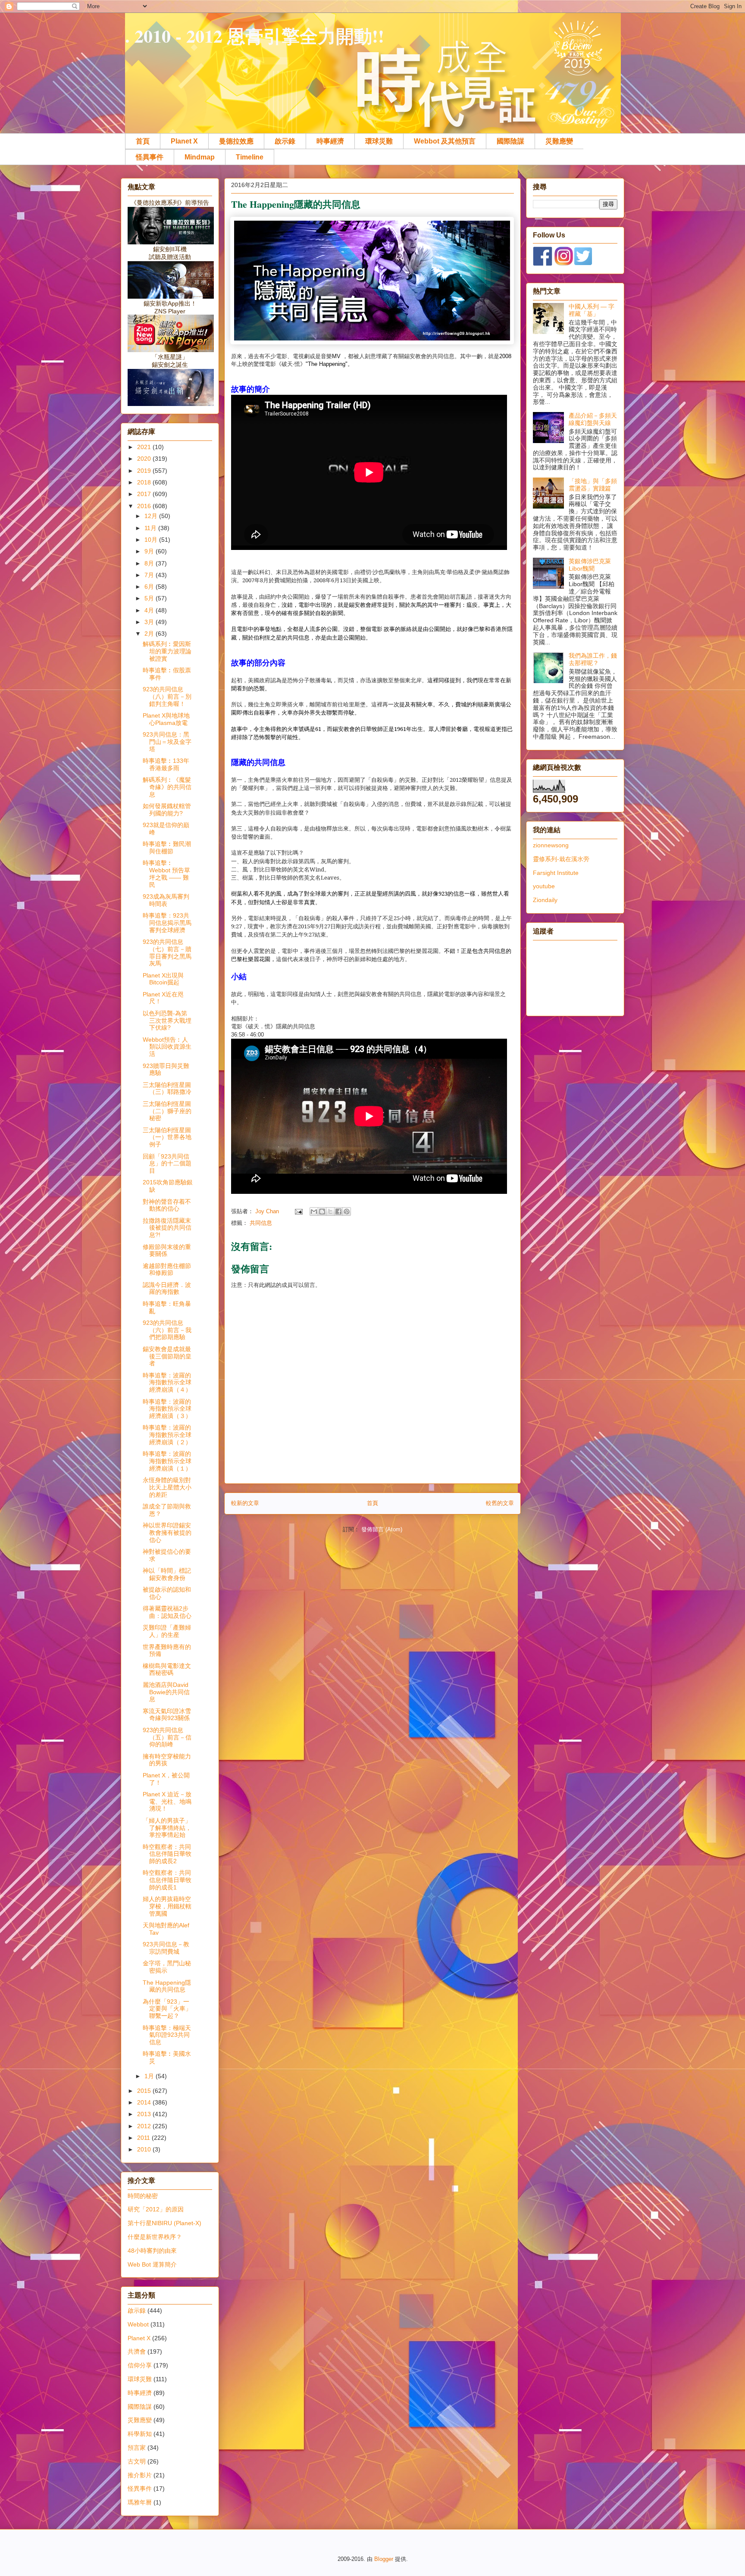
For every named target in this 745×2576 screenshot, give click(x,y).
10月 (152, 540)
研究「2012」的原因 (156, 2209)
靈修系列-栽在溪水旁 (561, 859)
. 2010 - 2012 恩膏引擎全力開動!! (255, 36)
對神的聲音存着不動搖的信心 (167, 1205)
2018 (145, 482)
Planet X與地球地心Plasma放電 (166, 719)
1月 (150, 2076)
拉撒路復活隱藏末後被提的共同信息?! (167, 1228)
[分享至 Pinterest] (347, 1212)
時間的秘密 (143, 2196)
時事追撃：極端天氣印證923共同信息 (167, 2035)
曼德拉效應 (236, 141)
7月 (150, 575)
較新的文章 (245, 1503)
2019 (145, 471)
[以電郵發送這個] (314, 1212)
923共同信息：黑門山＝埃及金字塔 (167, 742)
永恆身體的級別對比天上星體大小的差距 (167, 1487)
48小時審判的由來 (152, 2251)
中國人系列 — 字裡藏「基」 (592, 310)
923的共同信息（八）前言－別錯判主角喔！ (167, 696)
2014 (145, 2102)
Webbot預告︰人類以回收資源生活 (167, 1047)
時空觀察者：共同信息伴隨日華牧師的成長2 (167, 1854)
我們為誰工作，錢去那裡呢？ (593, 659)
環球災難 (379, 141)
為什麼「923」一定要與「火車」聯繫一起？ (167, 2009)
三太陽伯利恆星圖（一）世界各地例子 (167, 1137)
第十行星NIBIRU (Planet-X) (164, 2223)
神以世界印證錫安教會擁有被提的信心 (167, 1533)
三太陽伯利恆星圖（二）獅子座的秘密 (167, 1111)
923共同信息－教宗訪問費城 (166, 1948)
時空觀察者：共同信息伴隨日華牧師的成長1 (167, 1880)
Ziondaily (545, 900)
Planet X (184, 141)
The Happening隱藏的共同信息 (167, 1986)
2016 (145, 506)
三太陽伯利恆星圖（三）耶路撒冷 (167, 1088)
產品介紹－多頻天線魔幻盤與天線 (593, 419)
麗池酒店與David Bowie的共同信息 (166, 1692)
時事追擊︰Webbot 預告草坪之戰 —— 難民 (166, 874)
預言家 (137, 2448)
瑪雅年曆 (140, 2502)
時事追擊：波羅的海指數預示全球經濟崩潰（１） (167, 1461)
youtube (544, 886)
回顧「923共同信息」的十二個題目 (167, 1164)
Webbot (138, 2324)
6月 (150, 587)
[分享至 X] (330, 1212)
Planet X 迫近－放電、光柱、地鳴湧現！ (167, 1802)
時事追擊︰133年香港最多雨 (166, 764)
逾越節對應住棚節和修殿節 (167, 1269)
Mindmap (200, 157)
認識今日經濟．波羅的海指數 (167, 1288)
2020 (145, 459)
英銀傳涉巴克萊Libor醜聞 (590, 565)
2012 (145, 2126)
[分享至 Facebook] (338, 1212)
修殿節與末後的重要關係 (167, 1251)
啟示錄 (285, 141)
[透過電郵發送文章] (298, 1211)
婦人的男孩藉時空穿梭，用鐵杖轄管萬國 (167, 1906)
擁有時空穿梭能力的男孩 (167, 1760)
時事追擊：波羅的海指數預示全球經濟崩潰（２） (167, 1435)
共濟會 (137, 2351)
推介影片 (140, 2475)
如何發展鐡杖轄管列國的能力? (167, 810)
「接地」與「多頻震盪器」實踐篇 (593, 485)
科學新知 (140, 2434)
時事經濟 (330, 141)
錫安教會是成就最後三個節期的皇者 (167, 1356)
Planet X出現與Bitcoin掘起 (163, 979)
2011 (144, 2138)
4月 (150, 610)
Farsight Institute (556, 873)
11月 (151, 528)
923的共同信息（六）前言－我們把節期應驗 (167, 1330)
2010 (145, 2149)
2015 (145, 2091)
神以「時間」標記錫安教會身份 (167, 1574)
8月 (150, 563)
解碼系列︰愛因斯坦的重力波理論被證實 (167, 651)
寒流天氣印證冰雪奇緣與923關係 (167, 1715)
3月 (150, 622)
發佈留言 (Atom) (382, 1529)
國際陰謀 (510, 141)
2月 (150, 634)
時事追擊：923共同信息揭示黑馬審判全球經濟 (167, 923)
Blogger (384, 2559)
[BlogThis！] (322, 1212)
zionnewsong (551, 845)
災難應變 (559, 141)
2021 (145, 447)
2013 (145, 2114)
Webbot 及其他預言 (445, 141)
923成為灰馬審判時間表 (166, 900)
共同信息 (261, 1223)
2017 (145, 494)
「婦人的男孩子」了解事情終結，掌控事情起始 (167, 1828)
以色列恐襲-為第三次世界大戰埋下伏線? (167, 1021)
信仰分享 (140, 2365)
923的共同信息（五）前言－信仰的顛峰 (167, 1737)
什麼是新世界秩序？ (155, 2237)
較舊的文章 (500, 1503)
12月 (152, 516)
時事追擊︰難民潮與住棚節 (167, 848)
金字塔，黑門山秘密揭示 (167, 1967)
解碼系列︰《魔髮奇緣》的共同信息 (167, 787)
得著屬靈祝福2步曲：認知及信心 (167, 1612)
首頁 (143, 141)
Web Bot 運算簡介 (152, 2264)
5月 (150, 598)
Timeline (250, 157)
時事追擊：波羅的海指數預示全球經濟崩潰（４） (167, 1383)
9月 (150, 551)
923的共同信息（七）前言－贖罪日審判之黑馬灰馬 (167, 952)
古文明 (137, 2461)
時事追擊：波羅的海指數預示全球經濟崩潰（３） (167, 1409)
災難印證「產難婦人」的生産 (167, 1631)
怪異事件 (150, 157)
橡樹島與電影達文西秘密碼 (167, 1669)
